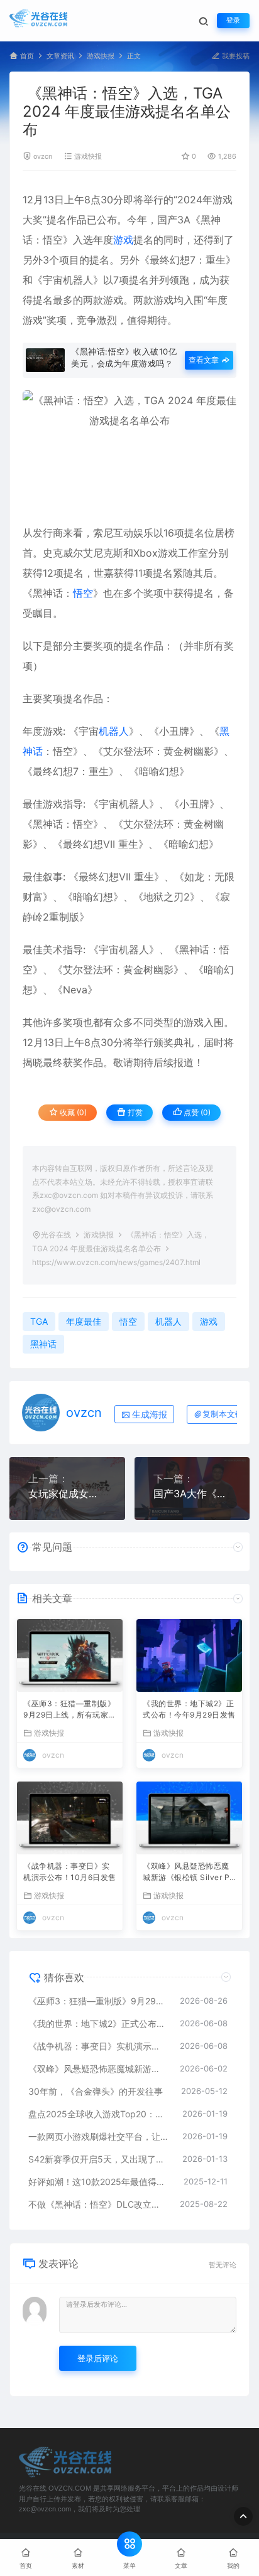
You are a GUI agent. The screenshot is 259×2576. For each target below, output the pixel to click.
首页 (27, 56)
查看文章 (205, 360)
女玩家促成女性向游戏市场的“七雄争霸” (67, 1494)
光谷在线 (56, 1235)
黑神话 (43, 1344)
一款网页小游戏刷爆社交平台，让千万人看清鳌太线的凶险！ (99, 2136)
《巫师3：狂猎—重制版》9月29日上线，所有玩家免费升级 (70, 1710)
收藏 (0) (72, 1112)
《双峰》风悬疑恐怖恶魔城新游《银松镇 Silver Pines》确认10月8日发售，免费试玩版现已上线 (188, 1873)
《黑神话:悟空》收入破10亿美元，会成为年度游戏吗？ (124, 357)
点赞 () (196, 1112)
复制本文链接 (227, 1414)
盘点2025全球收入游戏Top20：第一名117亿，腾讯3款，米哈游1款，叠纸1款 (99, 2114)
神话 (53, 593)
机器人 (78, 280)
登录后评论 (98, 2358)
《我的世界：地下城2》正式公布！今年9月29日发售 (189, 1709)
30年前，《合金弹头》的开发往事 (96, 2091)
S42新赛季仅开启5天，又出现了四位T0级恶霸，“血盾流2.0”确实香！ (99, 2159)
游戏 (223, 200)
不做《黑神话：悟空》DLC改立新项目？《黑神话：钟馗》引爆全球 (98, 2204)
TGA (39, 1321)
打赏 (134, 1112)
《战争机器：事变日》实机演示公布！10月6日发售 (70, 1872)
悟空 (53, 240)
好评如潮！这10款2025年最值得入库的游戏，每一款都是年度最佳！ (100, 2182)
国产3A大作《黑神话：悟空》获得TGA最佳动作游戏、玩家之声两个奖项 (192, 1494)
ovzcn (43, 157)
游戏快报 (101, 56)
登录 (233, 20)
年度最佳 (84, 1321)
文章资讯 (60, 56)
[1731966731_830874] (129, 450)
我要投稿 (235, 56)
